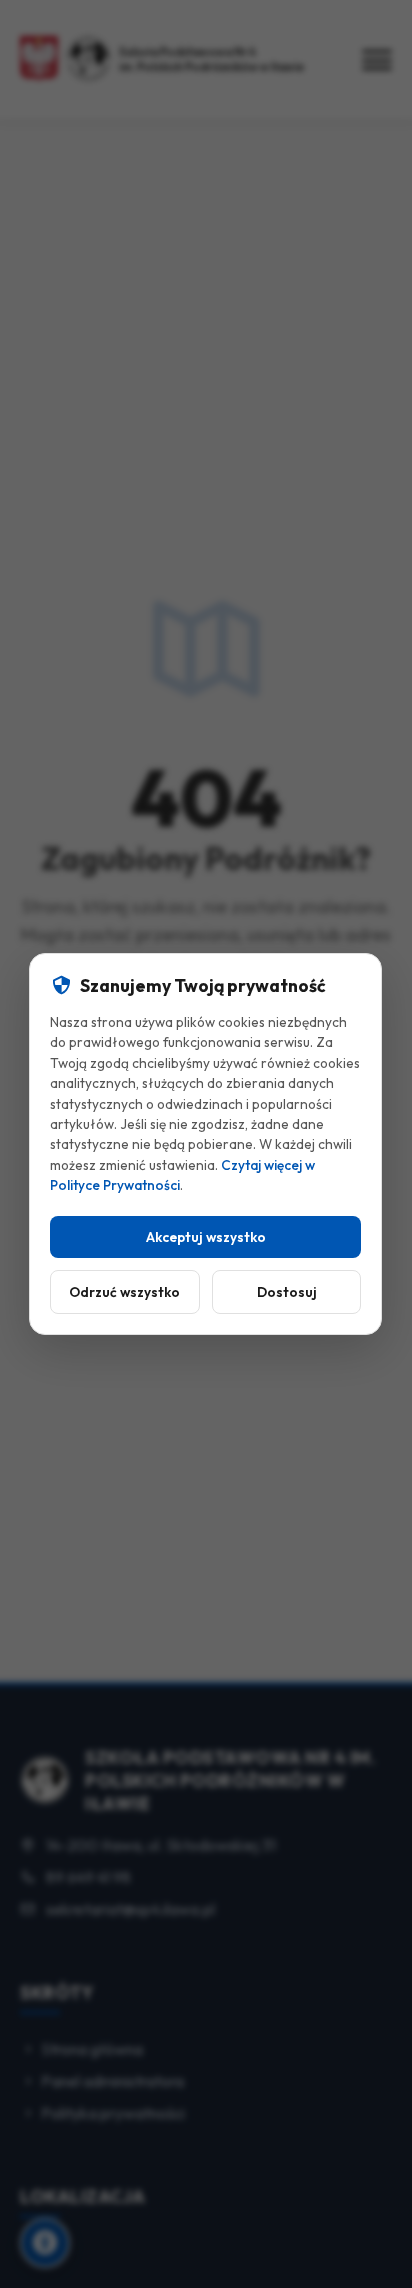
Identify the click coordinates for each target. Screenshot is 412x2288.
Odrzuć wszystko (125, 1292)
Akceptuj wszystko (206, 1237)
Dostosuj (287, 1292)
